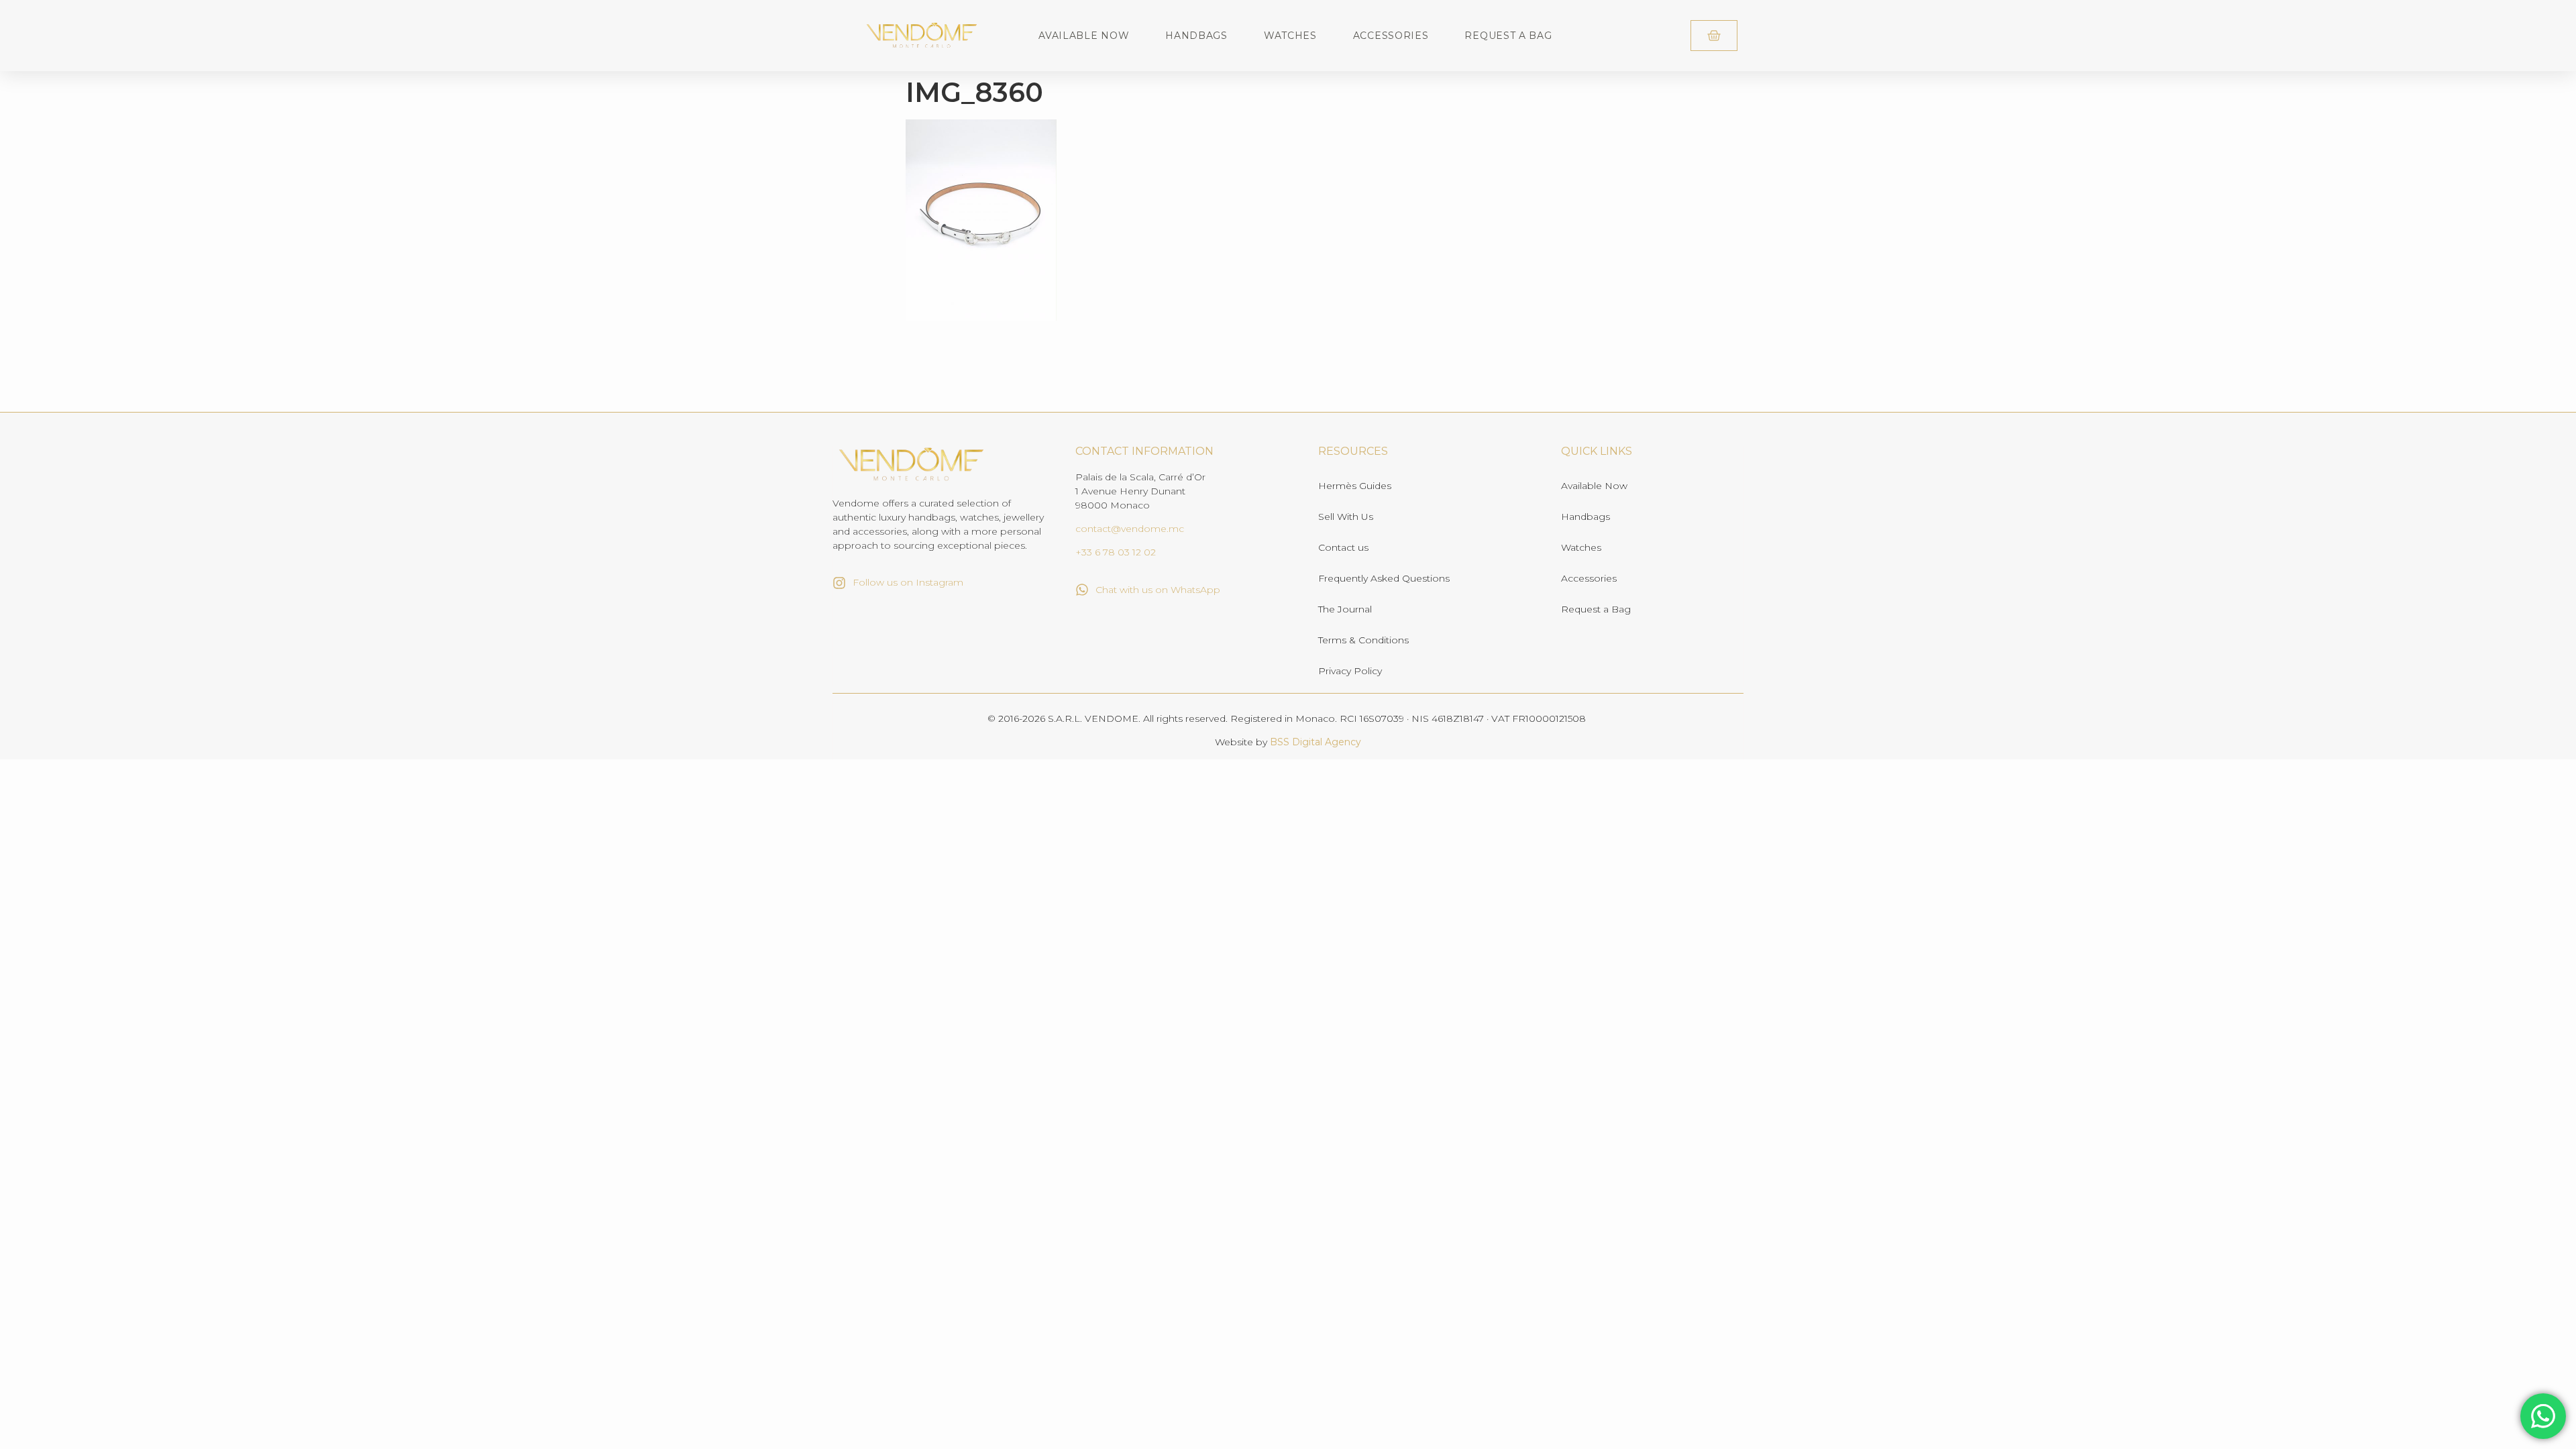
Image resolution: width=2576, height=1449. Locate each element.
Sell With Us (1346, 517)
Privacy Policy (1350, 671)
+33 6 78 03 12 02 (1116, 552)
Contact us (1343, 547)
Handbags (1196, 36)
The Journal (1345, 609)
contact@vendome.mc (1130, 529)
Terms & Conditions (1363, 640)
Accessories (1391, 36)
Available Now (1084, 36)
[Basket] (1714, 36)
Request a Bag (1508, 36)
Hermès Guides (1355, 486)
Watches (1290, 36)
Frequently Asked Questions (1384, 578)
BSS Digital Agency (1316, 742)
